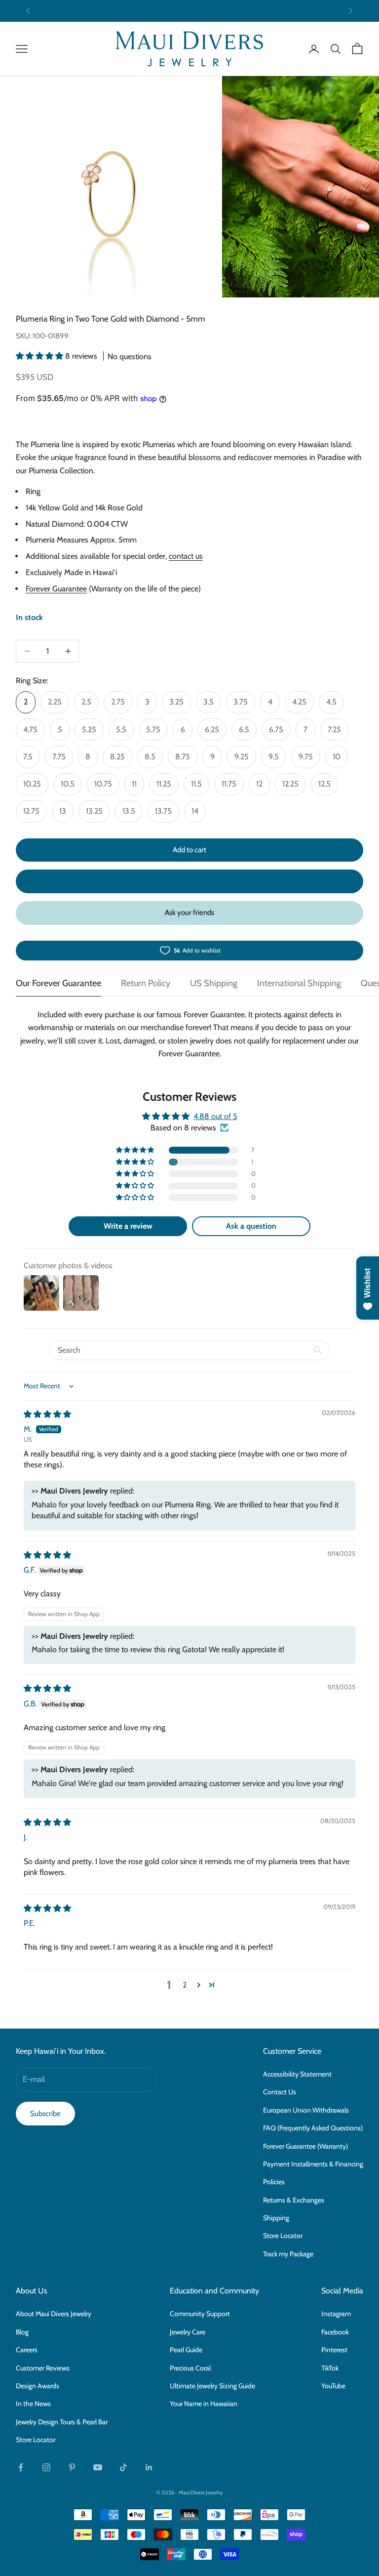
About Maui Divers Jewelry (54, 2314)
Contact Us (280, 2092)
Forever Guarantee (56, 589)
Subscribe (45, 2114)
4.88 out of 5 (215, 1116)
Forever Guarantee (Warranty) (305, 2146)
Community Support (200, 2314)
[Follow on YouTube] (98, 2467)
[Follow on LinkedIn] (149, 2467)
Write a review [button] (128, 1226)
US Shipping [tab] (214, 983)
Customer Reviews (43, 2368)
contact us (186, 556)
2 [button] (185, 1985)
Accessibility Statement (297, 2074)
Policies (274, 2182)
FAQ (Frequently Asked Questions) (313, 2128)
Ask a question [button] (251, 1226)
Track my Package (288, 2254)
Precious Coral (190, 2368)
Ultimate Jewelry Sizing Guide (212, 2386)
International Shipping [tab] (299, 983)
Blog (22, 2332)
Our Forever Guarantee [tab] (58, 983)
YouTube (333, 2386)
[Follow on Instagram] (46, 2467)
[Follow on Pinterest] (72, 2467)
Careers (27, 2350)
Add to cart (189, 850)
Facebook (335, 2332)
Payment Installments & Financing (313, 2164)
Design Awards (38, 2386)
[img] (47, 1414)
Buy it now (189, 881)
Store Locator (283, 2236)
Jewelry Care (188, 2332)
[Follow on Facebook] (21, 2467)
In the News (33, 2404)
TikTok (330, 2368)
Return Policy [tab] (146, 983)
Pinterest (334, 2350)
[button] (40, 356)
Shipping (276, 2218)
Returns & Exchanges (294, 2200)
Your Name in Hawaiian (204, 2404)
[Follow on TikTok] (123, 2467)
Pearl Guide (186, 2350)
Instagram (336, 2314)
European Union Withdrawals (306, 2110)
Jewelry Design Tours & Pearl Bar (62, 2422)
